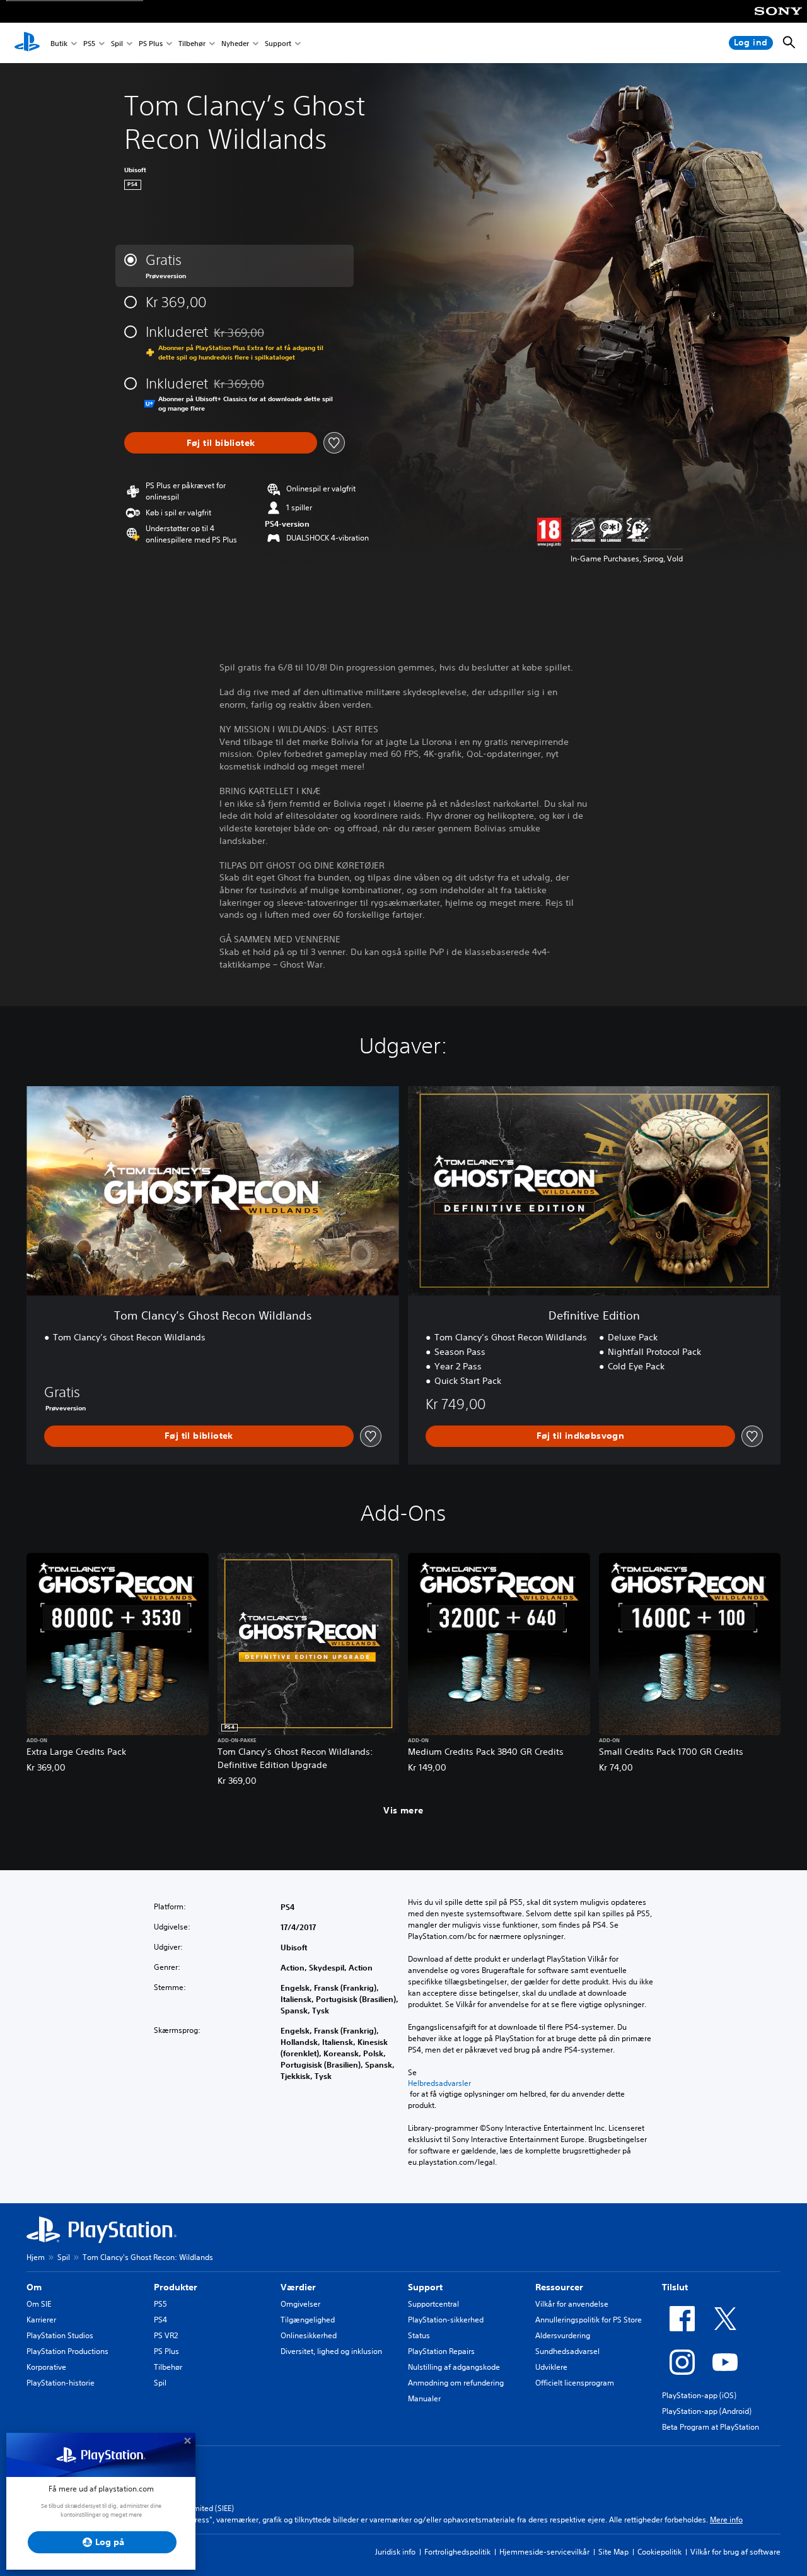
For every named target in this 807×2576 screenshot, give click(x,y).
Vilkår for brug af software (735, 2552)
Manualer (424, 2398)
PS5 (89, 43)
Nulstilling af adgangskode (454, 2367)
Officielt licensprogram (575, 2383)
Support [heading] (425, 2287)
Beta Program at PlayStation (711, 2427)
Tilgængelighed (308, 2320)
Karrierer (41, 2320)
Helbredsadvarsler (439, 2083)
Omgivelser (300, 2304)
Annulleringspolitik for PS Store (589, 2320)
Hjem (36, 2257)
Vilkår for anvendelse (572, 2304)
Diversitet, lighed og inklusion (331, 2351)
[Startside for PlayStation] (27, 43)
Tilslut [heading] (675, 2287)
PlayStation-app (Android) (707, 2411)
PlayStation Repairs (441, 2351)
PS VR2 (166, 2335)
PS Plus (151, 43)
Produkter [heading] (176, 2287)
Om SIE (39, 2304)
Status (419, 2335)
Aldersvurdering (563, 2335)
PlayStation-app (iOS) (699, 2395)
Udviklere (551, 2367)
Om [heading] (34, 2287)
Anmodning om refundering (456, 2383)
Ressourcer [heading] (559, 2287)
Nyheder (235, 43)
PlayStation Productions (67, 2351)
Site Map (613, 2552)
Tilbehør (192, 43)
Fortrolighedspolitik (457, 2552)
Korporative (46, 2367)
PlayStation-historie (61, 2383)
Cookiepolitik (659, 2552)
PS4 (160, 2320)
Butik (59, 43)
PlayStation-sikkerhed (446, 2320)
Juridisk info (395, 2552)
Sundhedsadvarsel (567, 2351)
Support (278, 43)
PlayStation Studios (60, 2335)
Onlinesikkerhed (309, 2335)
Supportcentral (433, 2304)
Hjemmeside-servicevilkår (544, 2552)
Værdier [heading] (298, 2287)
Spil (117, 43)
